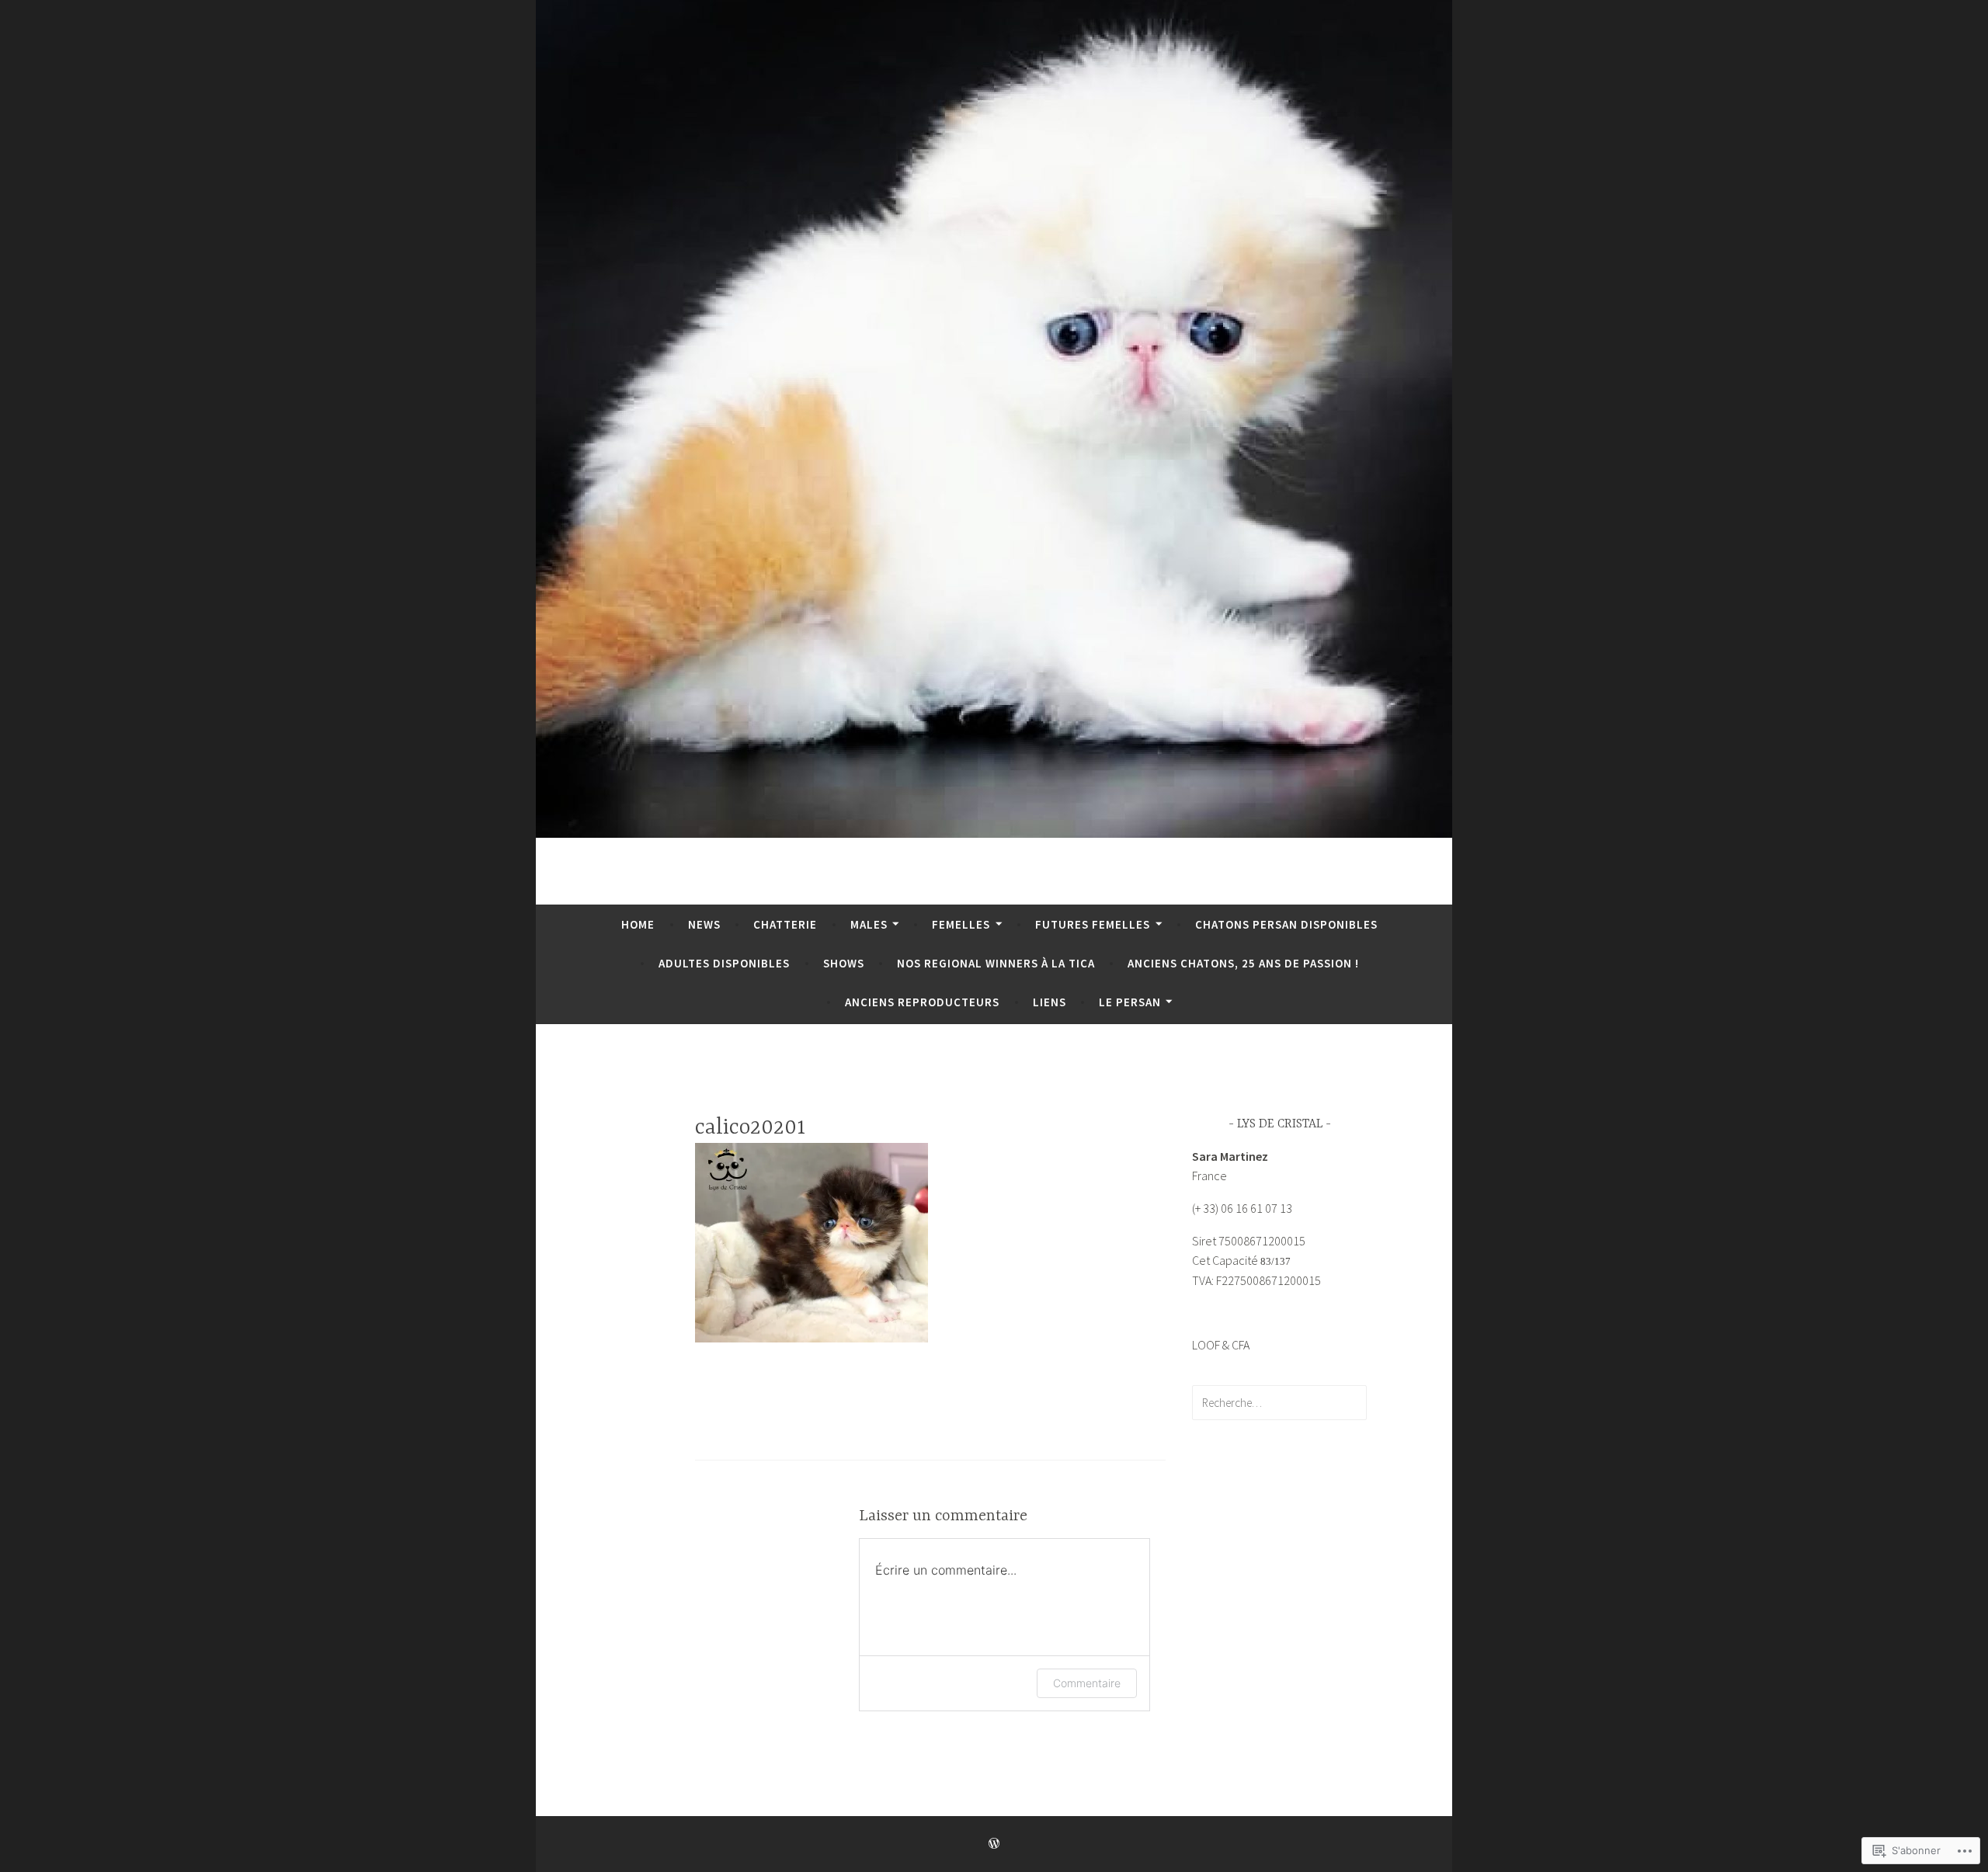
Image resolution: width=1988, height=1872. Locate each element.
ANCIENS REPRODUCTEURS (922, 1002)
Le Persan (1130, 1002)
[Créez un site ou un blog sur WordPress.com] (994, 1844)
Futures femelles (1093, 924)
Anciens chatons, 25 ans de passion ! (1243, 963)
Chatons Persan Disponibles (1286, 924)
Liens (1050, 1002)
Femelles (961, 924)
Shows (844, 963)
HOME (638, 924)
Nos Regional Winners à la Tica (996, 963)
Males (869, 924)
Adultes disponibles (724, 963)
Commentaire (1087, 1683)
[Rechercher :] (1279, 1402)
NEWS (704, 924)
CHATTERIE (785, 924)
